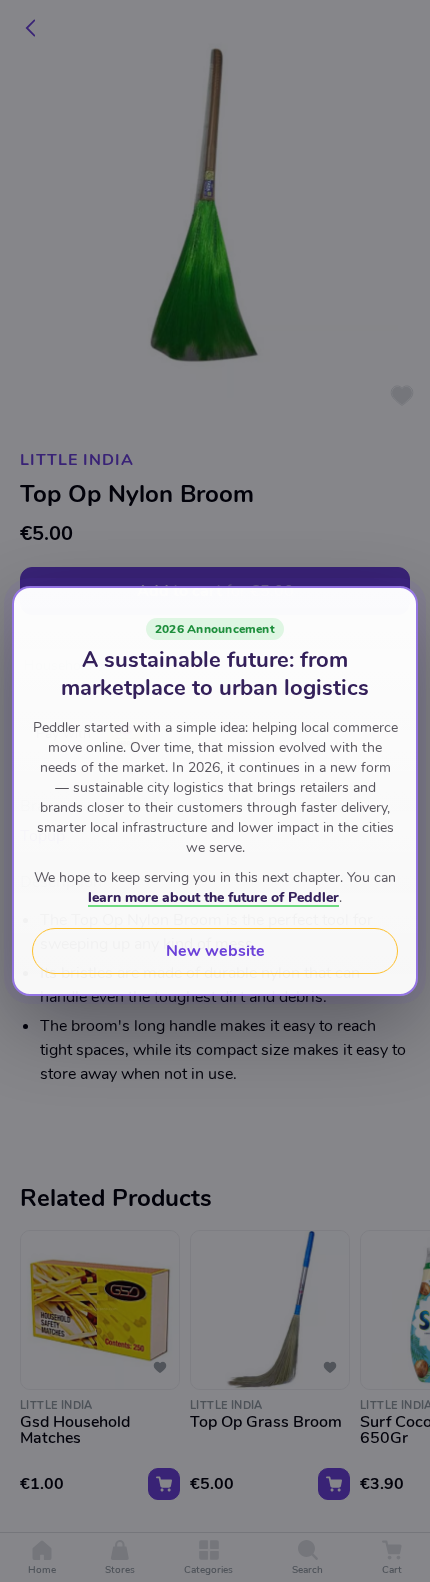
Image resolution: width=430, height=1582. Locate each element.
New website (215, 951)
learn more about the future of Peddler (213, 897)
